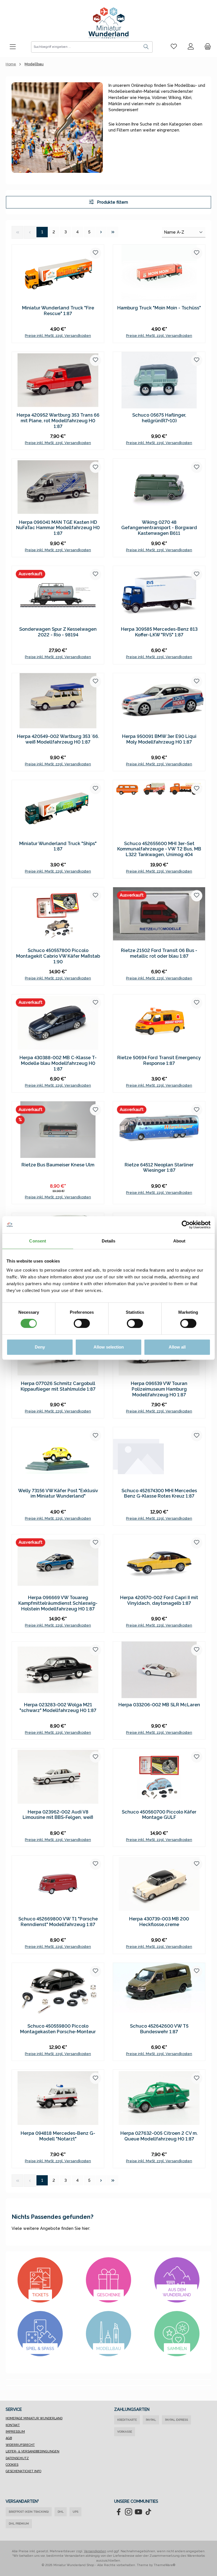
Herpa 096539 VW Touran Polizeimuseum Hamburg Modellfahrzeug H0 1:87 (159, 1389)
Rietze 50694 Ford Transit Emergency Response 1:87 (159, 1060)
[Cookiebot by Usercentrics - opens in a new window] (186, 1225)
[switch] (82, 1323)
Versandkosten (95, 2551)
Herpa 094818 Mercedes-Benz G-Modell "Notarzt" (58, 2136)
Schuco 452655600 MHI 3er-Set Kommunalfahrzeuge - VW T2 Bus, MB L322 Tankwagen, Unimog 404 (159, 849)
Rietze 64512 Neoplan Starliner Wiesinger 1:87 (159, 1168)
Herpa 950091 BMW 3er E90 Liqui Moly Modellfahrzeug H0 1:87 (159, 739)
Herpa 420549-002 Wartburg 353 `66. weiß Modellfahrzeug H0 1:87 (58, 739)
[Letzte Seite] (113, 232)
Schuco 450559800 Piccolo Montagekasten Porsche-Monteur (58, 2029)
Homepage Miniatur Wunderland (34, 2418)
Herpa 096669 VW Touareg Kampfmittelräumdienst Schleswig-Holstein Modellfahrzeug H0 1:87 (58, 1603)
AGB (9, 2438)
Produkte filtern (112, 202)
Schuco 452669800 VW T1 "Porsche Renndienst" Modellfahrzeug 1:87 (58, 1922)
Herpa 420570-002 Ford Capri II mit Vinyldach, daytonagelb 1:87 (159, 1600)
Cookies (12, 2465)
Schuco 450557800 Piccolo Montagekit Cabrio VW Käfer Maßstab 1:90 (58, 956)
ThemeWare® (165, 2565)
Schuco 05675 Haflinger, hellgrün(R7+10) (159, 418)
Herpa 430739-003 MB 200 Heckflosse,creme (159, 1922)
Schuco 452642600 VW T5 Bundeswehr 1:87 (159, 2029)
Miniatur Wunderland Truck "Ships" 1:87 (58, 846)
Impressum (15, 2432)
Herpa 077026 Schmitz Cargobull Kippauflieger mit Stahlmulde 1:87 (58, 1386)
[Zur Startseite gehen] (108, 23)
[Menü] (13, 47)
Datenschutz (17, 2458)
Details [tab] (109, 1241)
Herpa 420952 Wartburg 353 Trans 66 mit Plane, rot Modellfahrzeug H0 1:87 (58, 421)
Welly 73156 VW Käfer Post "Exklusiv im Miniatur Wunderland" (58, 1493)
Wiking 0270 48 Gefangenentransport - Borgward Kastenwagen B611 (159, 528)
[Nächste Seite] (101, 232)
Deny (40, 1347)
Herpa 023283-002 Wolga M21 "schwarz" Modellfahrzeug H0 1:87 (58, 1708)
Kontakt (13, 2425)
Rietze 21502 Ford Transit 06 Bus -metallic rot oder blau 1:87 (159, 953)
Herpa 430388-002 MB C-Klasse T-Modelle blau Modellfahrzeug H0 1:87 (58, 1063)
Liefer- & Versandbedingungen (32, 2451)
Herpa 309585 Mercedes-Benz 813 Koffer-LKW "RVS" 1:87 (159, 632)
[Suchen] (146, 47)
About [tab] (179, 1241)
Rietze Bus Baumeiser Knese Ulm (58, 1165)
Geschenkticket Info (23, 2471)
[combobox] (86, 47)
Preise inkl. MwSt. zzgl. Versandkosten (58, 336)
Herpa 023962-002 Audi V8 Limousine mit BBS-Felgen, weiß (58, 1815)
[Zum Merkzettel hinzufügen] (96, 253)
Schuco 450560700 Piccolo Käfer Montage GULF (159, 1815)
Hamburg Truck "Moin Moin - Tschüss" (159, 308)
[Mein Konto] (191, 47)
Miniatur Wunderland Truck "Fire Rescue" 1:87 (58, 311)
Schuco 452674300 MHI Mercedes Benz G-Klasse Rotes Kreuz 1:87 (159, 1493)
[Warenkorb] (206, 47)
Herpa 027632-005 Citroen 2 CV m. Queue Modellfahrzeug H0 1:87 (159, 2136)
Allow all (177, 1347)
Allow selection (109, 1347)
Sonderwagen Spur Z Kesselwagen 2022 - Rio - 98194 (58, 632)
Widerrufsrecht (20, 2445)
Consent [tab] (38, 1241)
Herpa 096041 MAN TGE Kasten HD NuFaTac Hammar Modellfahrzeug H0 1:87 (58, 528)
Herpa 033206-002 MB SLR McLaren (159, 1705)
